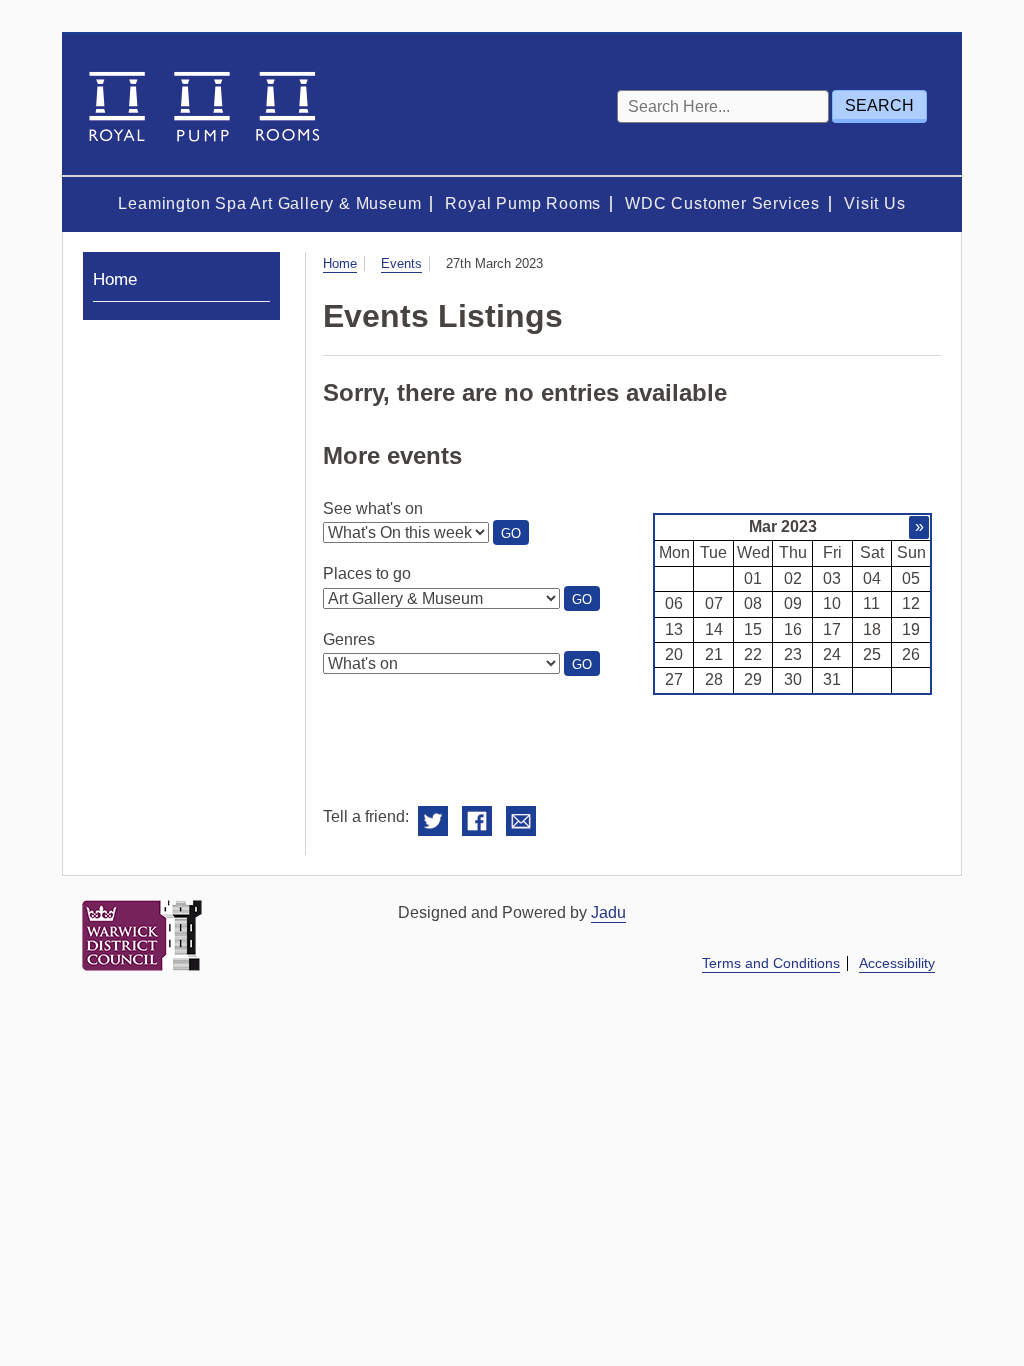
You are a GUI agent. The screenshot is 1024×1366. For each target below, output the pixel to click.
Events (401, 263)
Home (340, 263)
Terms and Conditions (771, 963)
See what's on (373, 508)
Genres (349, 639)
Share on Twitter (433, 821)
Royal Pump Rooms (523, 203)
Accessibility (897, 963)
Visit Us (874, 203)
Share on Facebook (477, 821)
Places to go (367, 573)
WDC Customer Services (722, 203)
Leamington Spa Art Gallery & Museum (269, 203)
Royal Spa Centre (202, 104)
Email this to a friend (521, 821)
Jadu (608, 912)
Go (515, 535)
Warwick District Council (142, 935)
